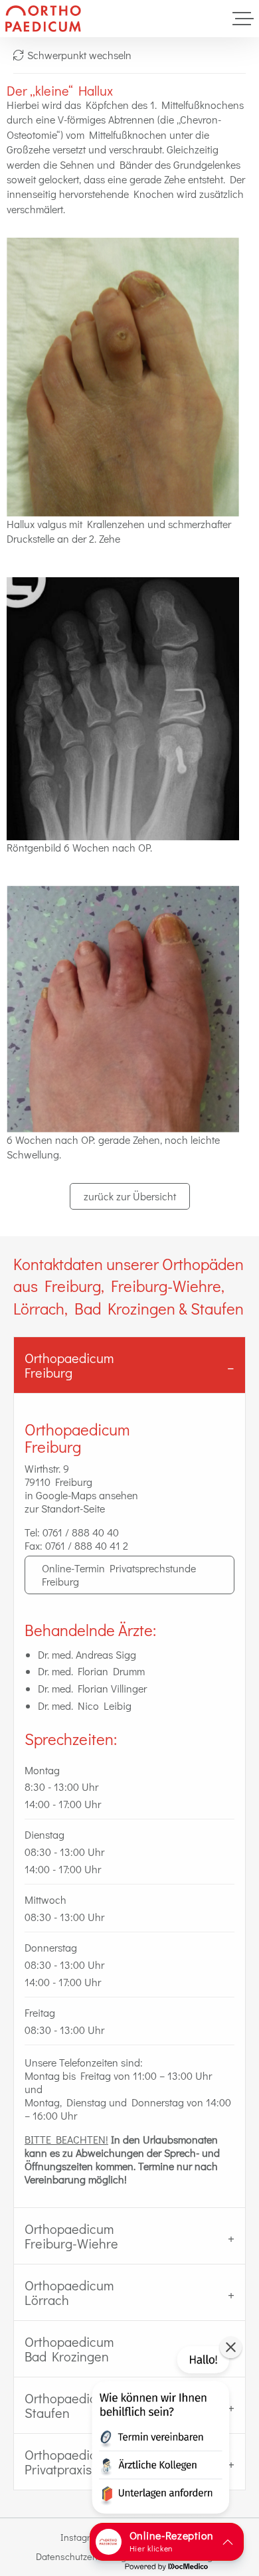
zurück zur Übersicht (130, 1196)
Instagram (82, 2537)
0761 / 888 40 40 (81, 1532)
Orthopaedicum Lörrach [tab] (69, 2292)
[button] (159, 2433)
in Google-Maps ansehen (81, 1495)
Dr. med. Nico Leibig (85, 1705)
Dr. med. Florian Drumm (91, 1671)
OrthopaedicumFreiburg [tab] (69, 1365)
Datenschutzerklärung (81, 2556)
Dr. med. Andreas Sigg (87, 1654)
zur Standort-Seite (65, 1508)
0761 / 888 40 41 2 (87, 1545)
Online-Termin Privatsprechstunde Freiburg (119, 1575)
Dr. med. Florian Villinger (92, 1688)
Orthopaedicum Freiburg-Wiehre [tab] (71, 2236)
